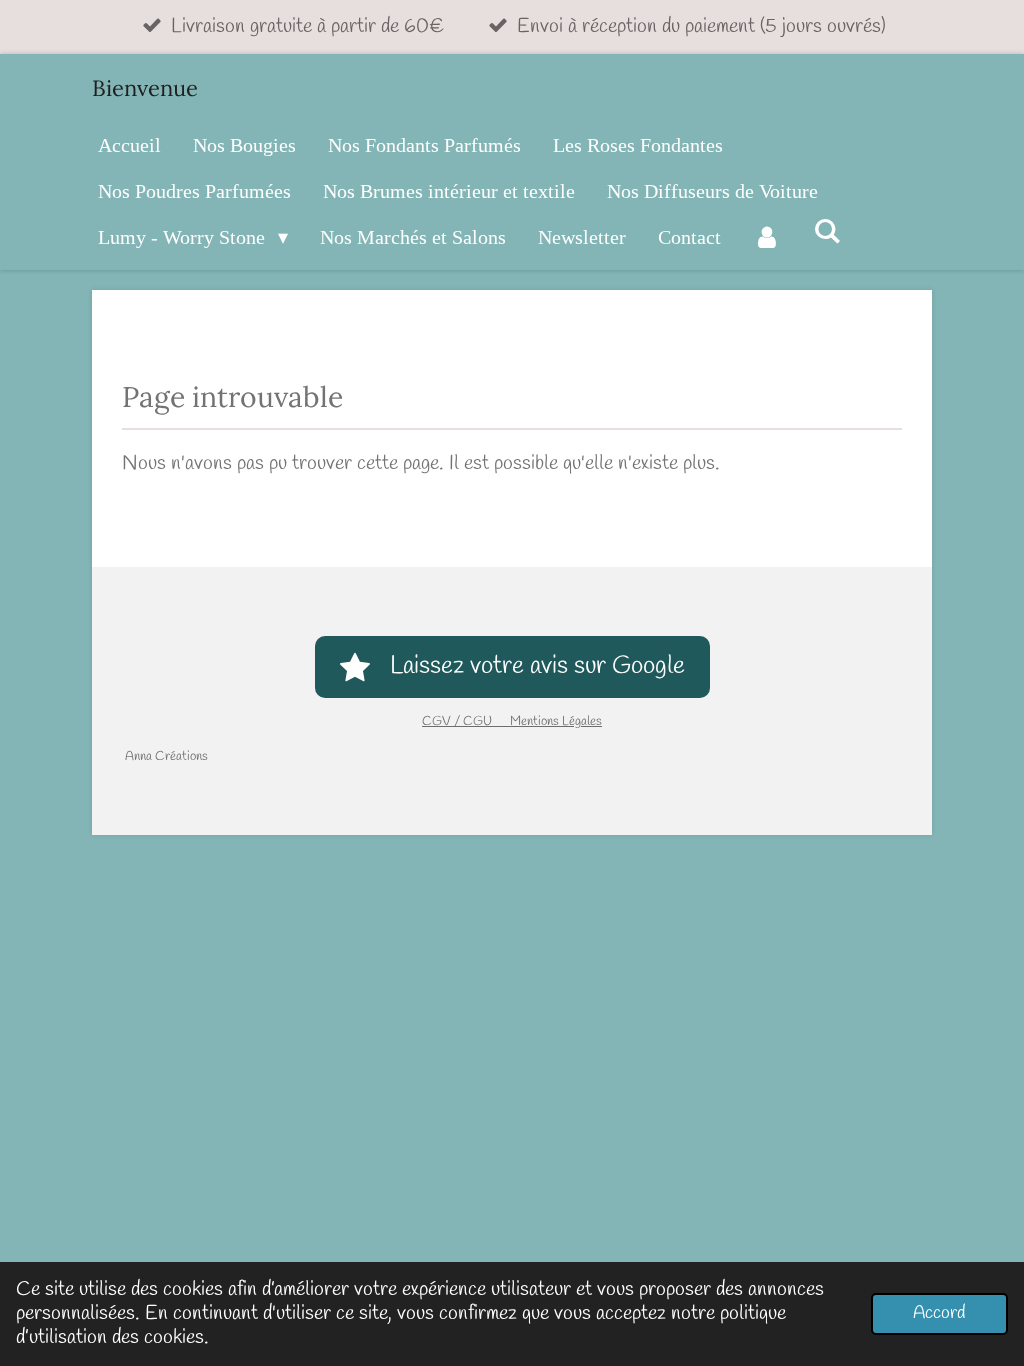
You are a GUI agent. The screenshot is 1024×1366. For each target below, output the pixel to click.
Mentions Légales (556, 721)
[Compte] (767, 237)
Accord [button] (939, 1313)
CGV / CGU (466, 721)
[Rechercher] (827, 231)
